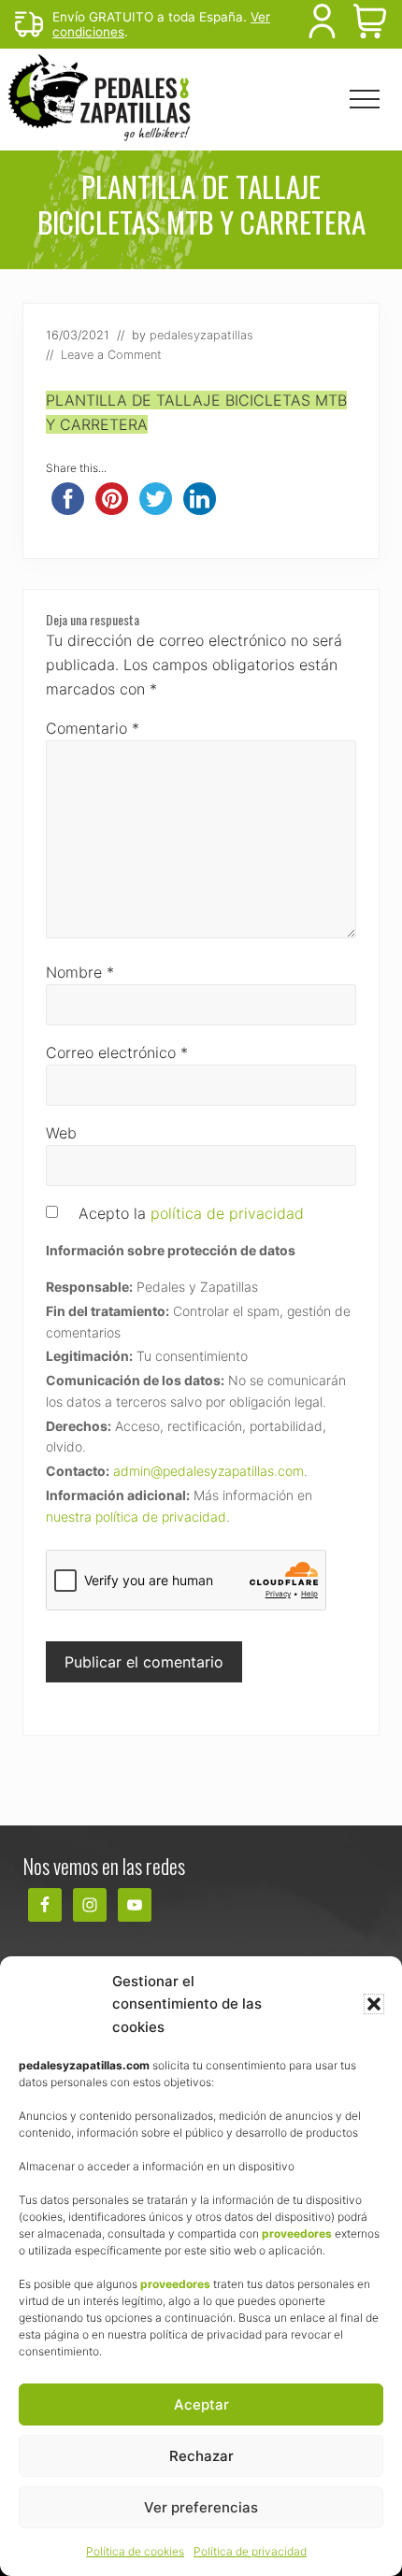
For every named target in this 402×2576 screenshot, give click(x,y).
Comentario (93, 728)
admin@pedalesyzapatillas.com (208, 1471)
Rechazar (201, 2456)
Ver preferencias (201, 2507)
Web (61, 1133)
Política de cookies (135, 2551)
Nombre (80, 972)
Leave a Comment (111, 355)
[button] (374, 2004)
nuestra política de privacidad (136, 1517)
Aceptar (201, 2404)
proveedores (297, 2233)
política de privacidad (227, 1213)
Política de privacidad (250, 2551)
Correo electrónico (117, 1052)
